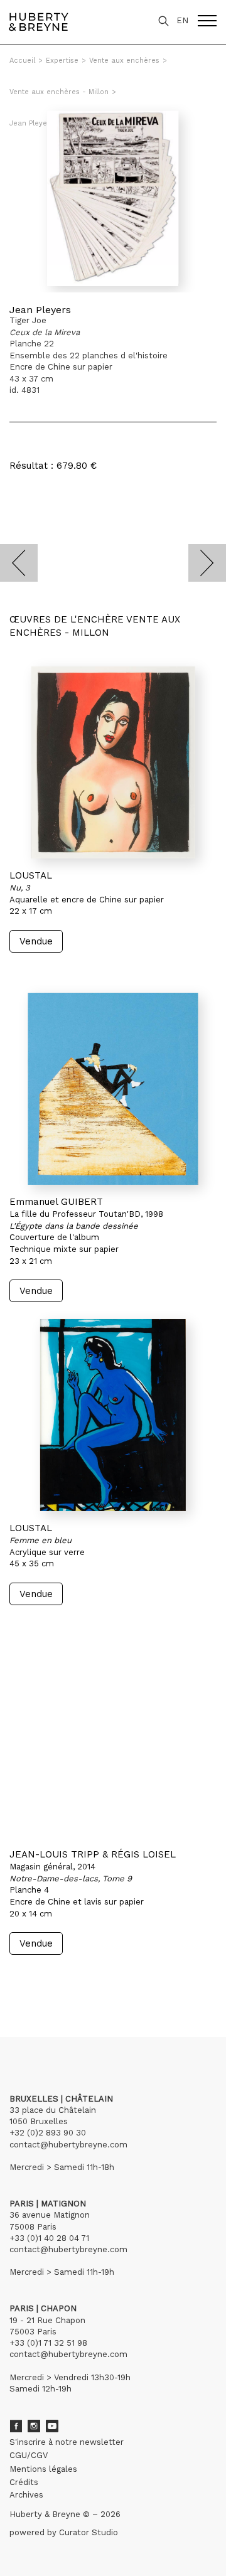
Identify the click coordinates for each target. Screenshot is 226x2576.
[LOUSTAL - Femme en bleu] (113, 1415)
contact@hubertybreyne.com (68, 2145)
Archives (26, 2495)
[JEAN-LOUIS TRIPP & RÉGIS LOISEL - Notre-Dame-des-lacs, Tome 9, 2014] (113, 1741)
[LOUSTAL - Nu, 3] (113, 762)
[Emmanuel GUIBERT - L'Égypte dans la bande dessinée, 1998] (113, 1089)
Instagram (34, 2426)
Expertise (62, 61)
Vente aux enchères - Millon (59, 92)
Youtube (52, 2426)
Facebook (16, 2426)
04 (58, 1979)
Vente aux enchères (124, 61)
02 (33, 1979)
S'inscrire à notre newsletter (67, 2442)
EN (182, 20)
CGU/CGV (29, 2455)
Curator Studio (89, 2532)
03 (45, 1979)
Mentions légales (43, 2469)
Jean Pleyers (40, 310)
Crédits (24, 2482)
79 (84, 1979)
